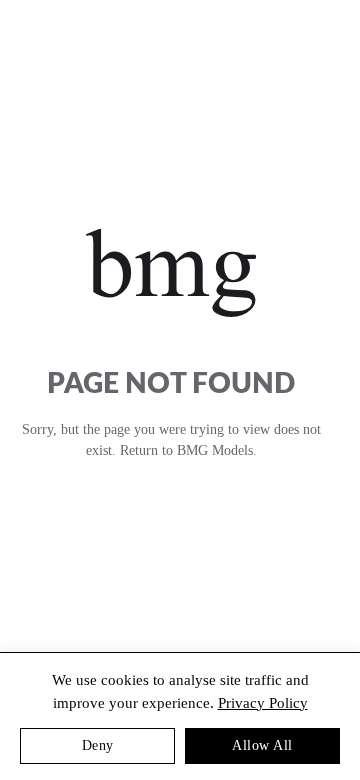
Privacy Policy (263, 703)
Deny (98, 745)
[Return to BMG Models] (170, 273)
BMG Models (215, 450)
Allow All (262, 745)
